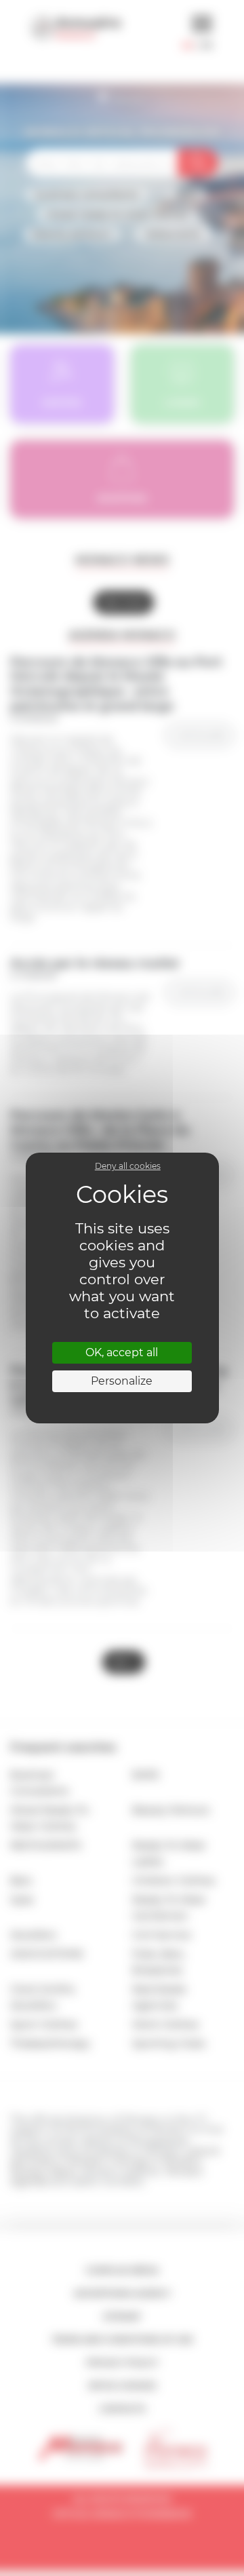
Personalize (122, 1381)
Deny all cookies (128, 1166)
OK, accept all (122, 1352)
